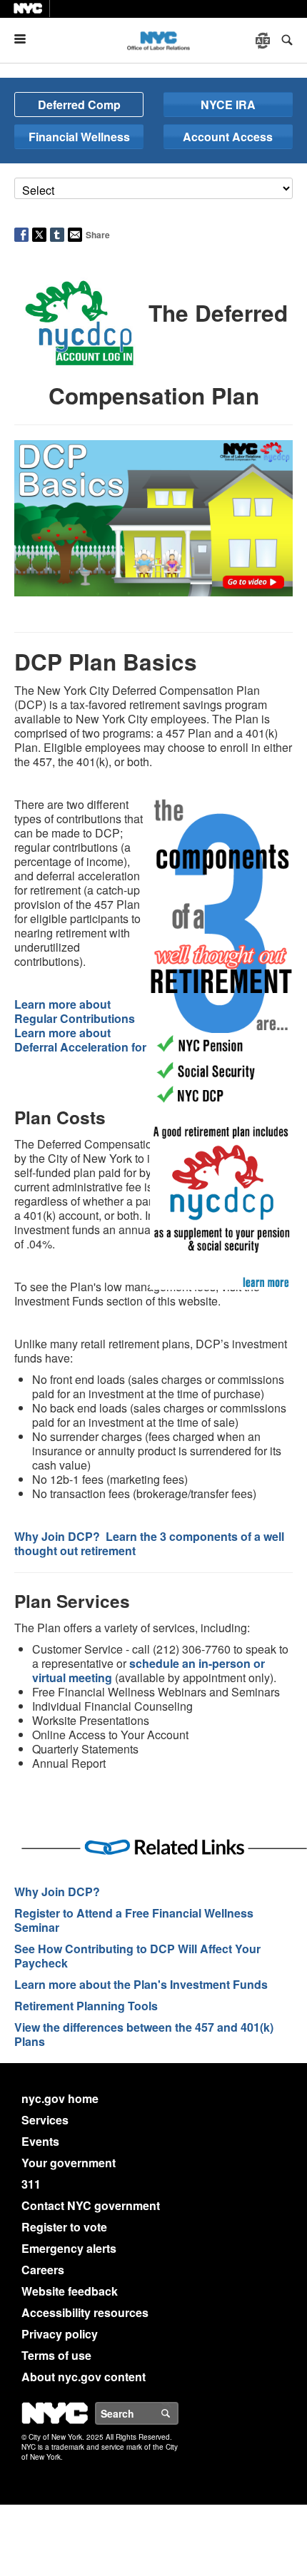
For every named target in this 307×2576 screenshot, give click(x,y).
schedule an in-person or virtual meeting (149, 1670)
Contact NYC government (91, 2205)
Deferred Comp (79, 105)
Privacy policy (60, 2334)
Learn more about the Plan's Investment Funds (141, 1984)
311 (31, 2184)
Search (178, 2413)
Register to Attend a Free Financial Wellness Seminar (134, 1920)
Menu (26, 39)
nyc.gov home (60, 2098)
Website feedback (70, 2291)
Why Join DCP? (57, 1892)
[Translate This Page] (264, 41)
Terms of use (56, 2355)
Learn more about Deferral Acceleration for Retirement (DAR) (129, 1040)
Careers (43, 2270)
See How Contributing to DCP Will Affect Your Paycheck (137, 1956)
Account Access (228, 137)
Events (40, 2141)
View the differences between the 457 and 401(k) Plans (144, 2034)
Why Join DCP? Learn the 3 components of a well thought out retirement (149, 1543)
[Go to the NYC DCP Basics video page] (153, 517)
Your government (69, 2163)
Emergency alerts (69, 2248)
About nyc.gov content (84, 2377)
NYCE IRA (228, 105)
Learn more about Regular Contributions (75, 1011)
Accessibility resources (85, 2312)
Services (45, 2120)
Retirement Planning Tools (86, 2006)
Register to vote (64, 2227)
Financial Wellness (79, 137)
